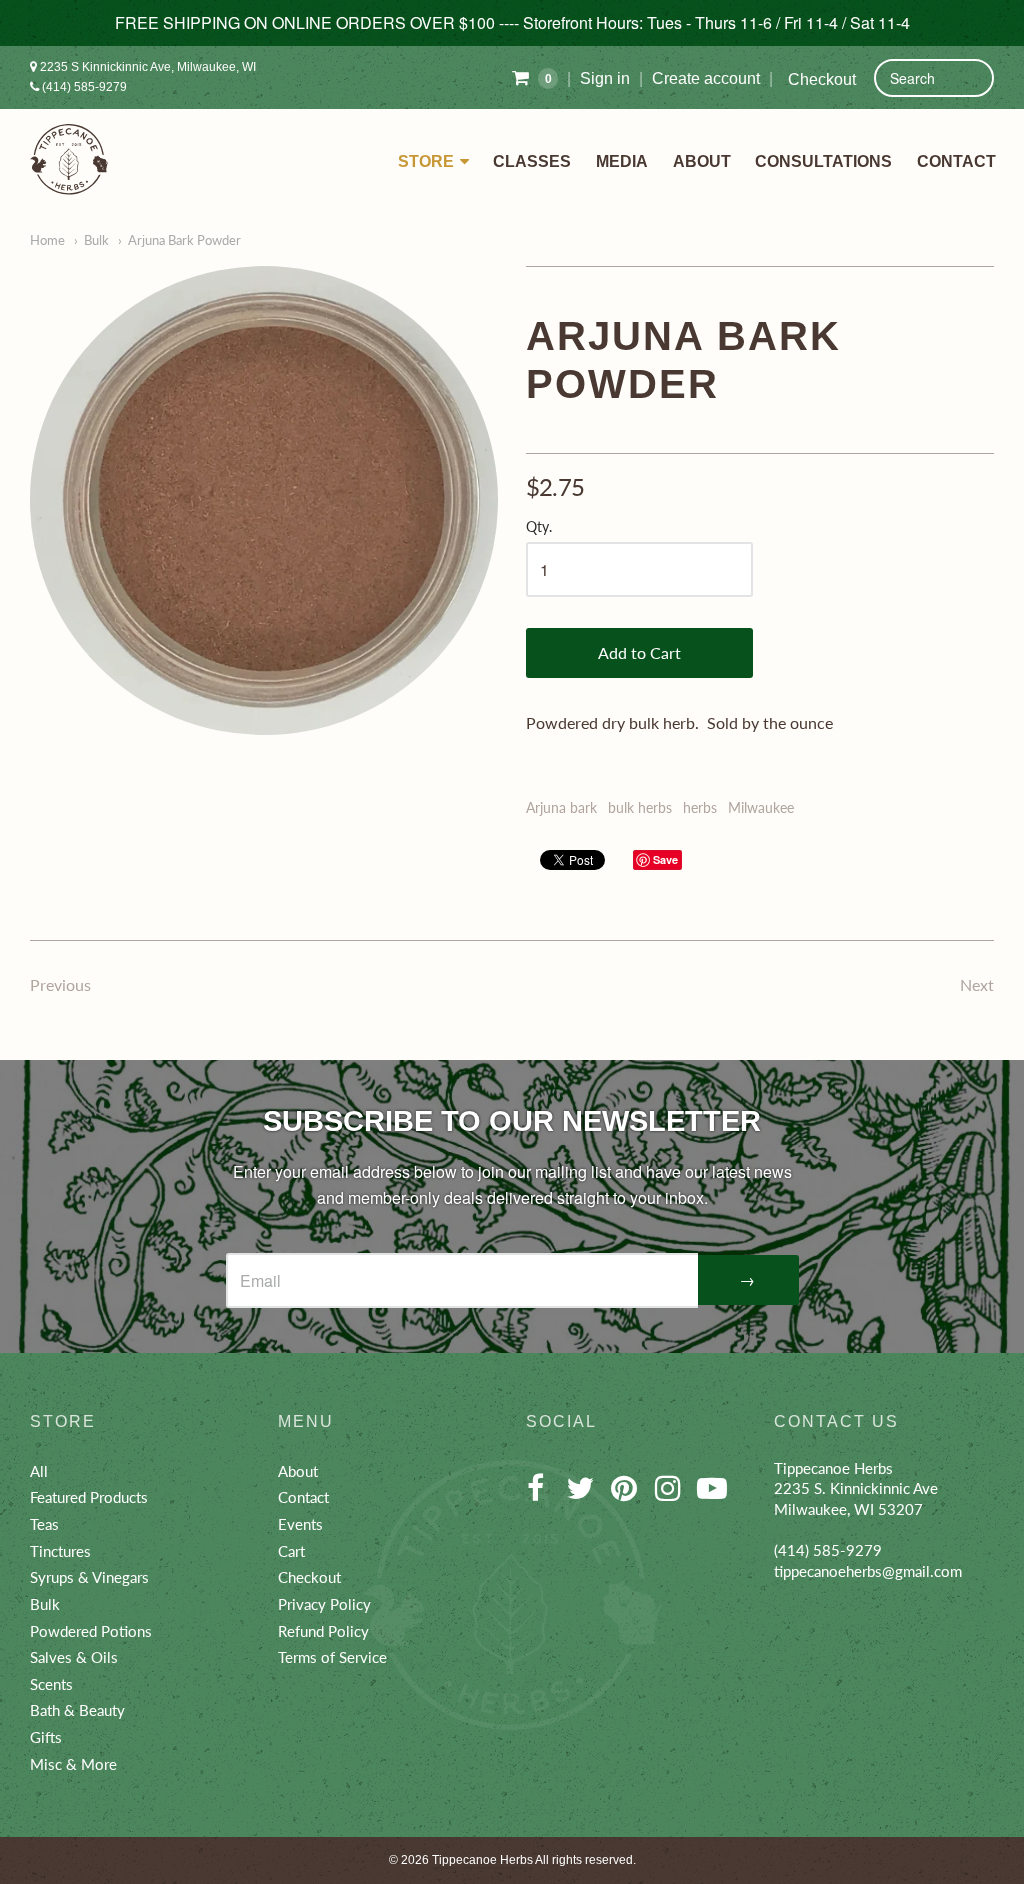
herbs (700, 807)
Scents (51, 1684)
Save (665, 859)
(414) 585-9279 (83, 87)
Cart (291, 1551)
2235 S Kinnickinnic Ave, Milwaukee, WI (146, 67)
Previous (60, 984)
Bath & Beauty (77, 1710)
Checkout (822, 79)
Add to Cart (639, 652)
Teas (44, 1524)
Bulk (96, 240)
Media (622, 161)
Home (47, 240)
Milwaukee (761, 807)
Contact (956, 161)
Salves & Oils (74, 1657)
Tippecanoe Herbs (482, 1860)
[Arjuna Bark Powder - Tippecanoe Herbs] (264, 500)
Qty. (539, 527)
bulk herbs (640, 807)
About (702, 161)
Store (426, 161)
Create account (706, 78)
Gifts (46, 1737)
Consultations (823, 161)
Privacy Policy (324, 1604)
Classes (532, 161)
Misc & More (73, 1764)
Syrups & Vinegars (89, 1577)
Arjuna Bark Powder (184, 240)
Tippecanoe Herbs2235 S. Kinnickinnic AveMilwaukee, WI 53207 (856, 1488)
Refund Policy (323, 1631)
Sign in (605, 78)
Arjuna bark (561, 807)
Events (300, 1524)
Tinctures (60, 1551)
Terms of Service (332, 1657)
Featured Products (89, 1497)
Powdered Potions (91, 1631)
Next (977, 984)
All (39, 1471)
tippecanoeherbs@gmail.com (868, 1571)
